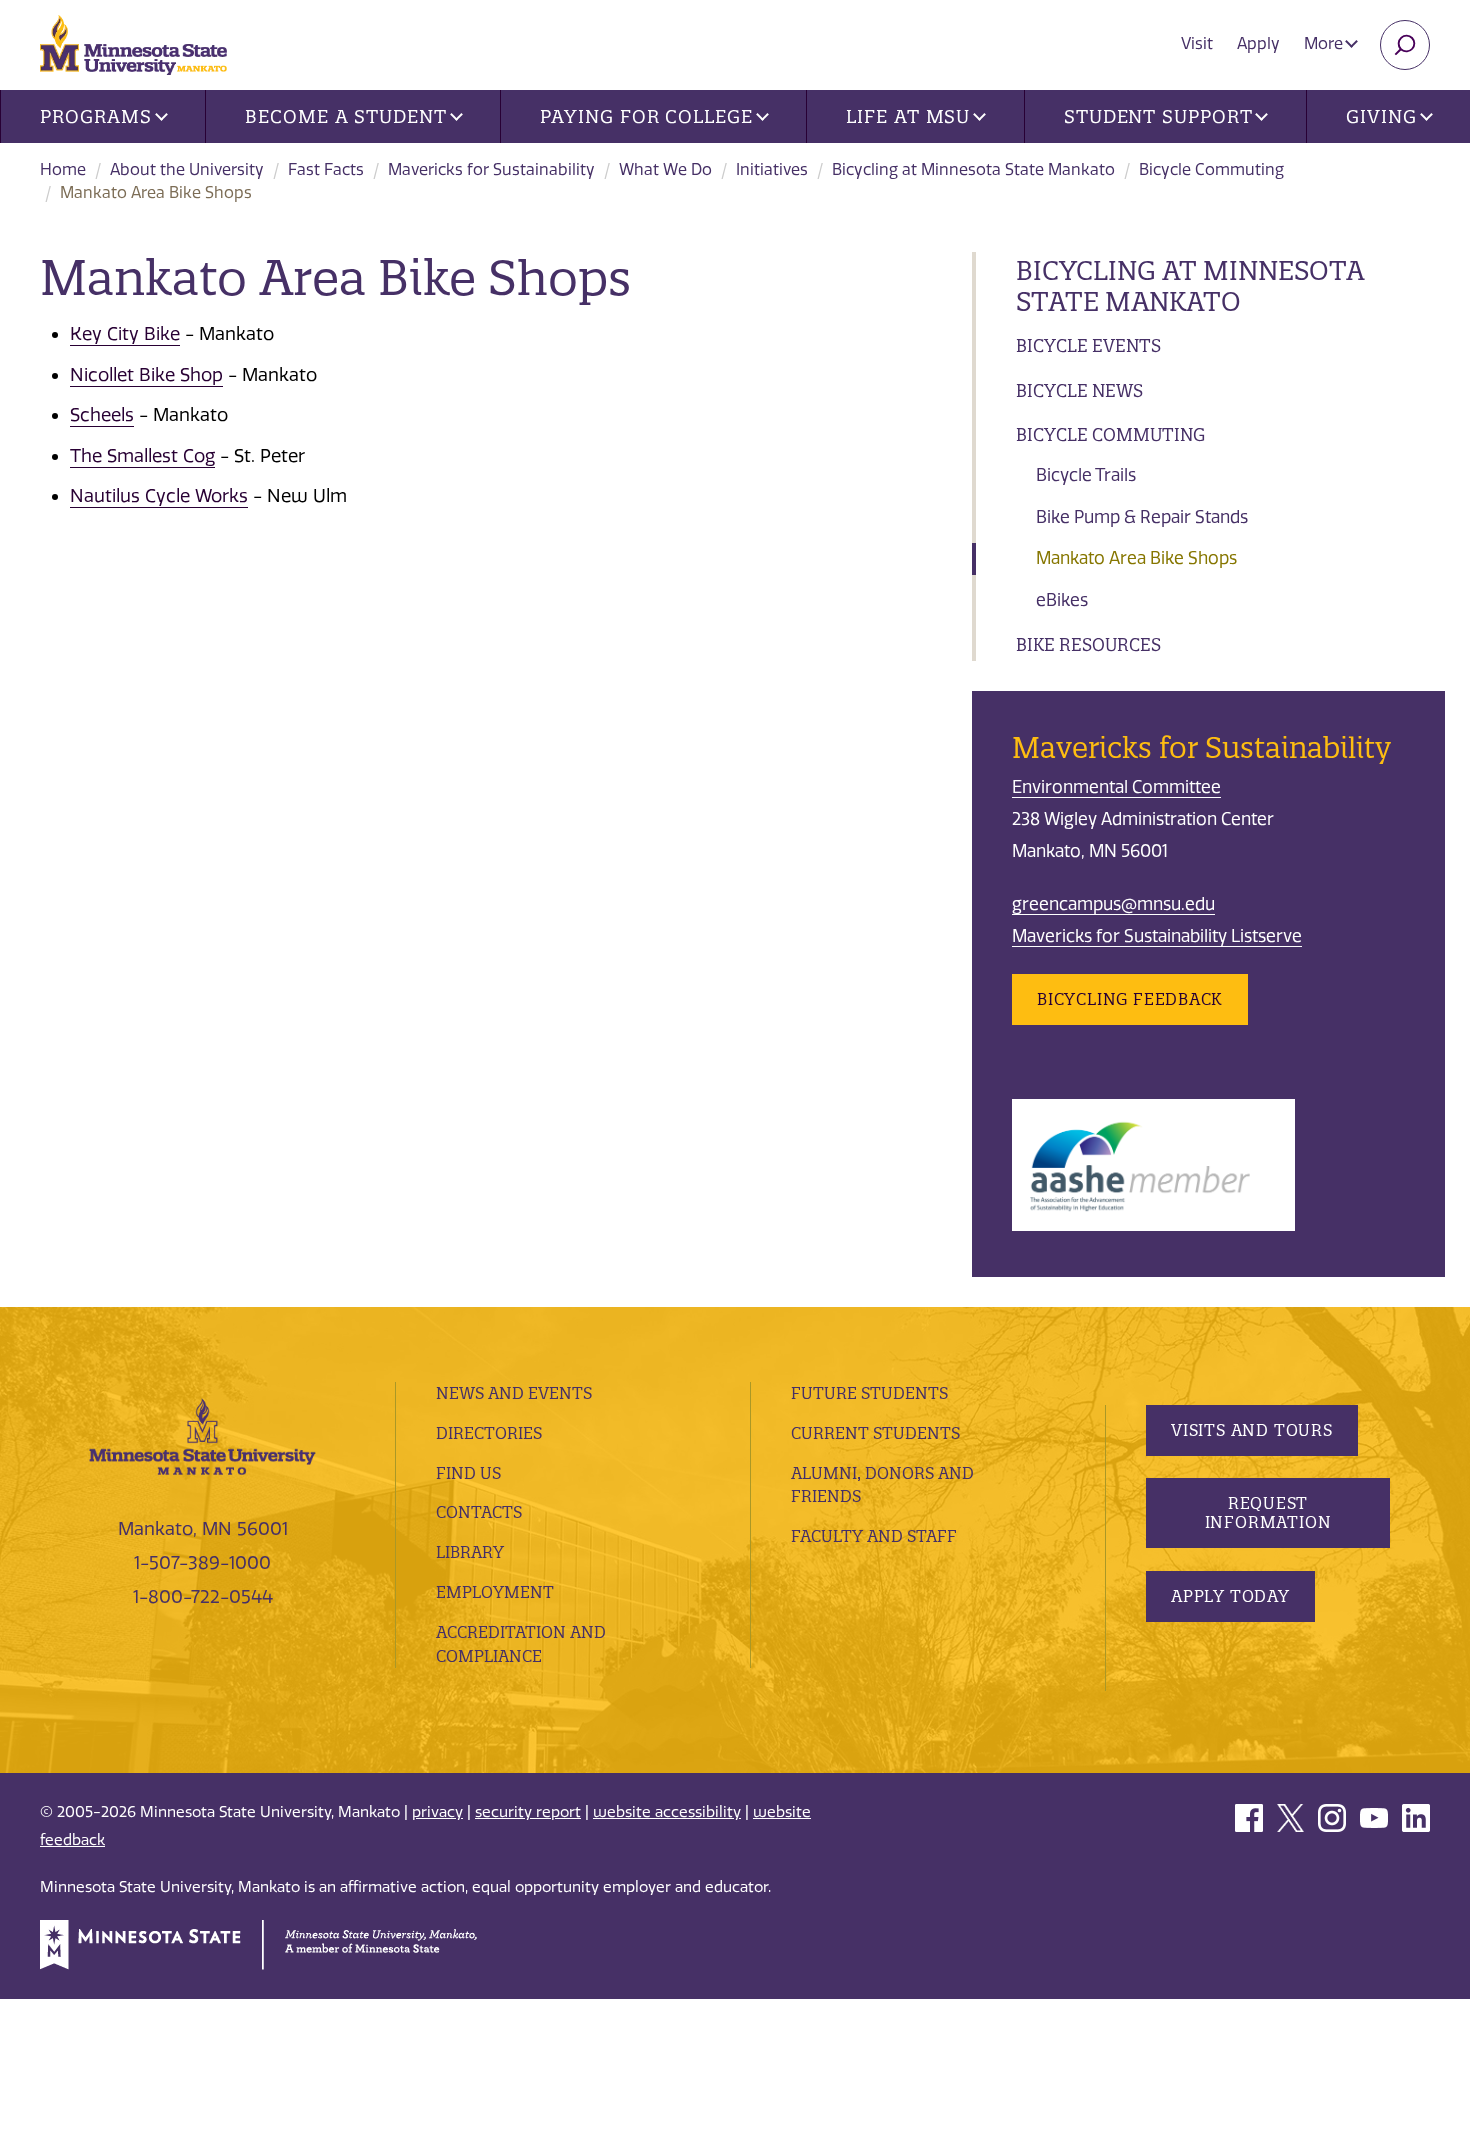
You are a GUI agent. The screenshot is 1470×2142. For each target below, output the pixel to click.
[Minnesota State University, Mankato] (202, 1435)
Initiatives (772, 169)
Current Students (875, 1433)
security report (528, 1812)
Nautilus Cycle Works (159, 496)
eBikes (1062, 600)
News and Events (514, 1393)
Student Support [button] (1158, 116)
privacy (437, 1812)
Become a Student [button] (345, 116)
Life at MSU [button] (908, 116)
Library (470, 1552)
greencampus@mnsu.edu (1113, 904)
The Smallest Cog (142, 456)
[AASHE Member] (1153, 1164)
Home (63, 169)
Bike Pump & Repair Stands (1142, 517)
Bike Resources (1088, 644)
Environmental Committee (1116, 787)
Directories (489, 1433)
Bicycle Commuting (1211, 169)
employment (495, 1592)
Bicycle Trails (1086, 475)
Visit (1197, 43)
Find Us (468, 1473)
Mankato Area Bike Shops (1136, 558)
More (1325, 43)
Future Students (869, 1393)
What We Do (665, 169)
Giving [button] (1381, 116)
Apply (1258, 43)
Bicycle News (1079, 390)
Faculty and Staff (874, 1536)
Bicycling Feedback (1130, 999)
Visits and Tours (1252, 1430)
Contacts (479, 1512)
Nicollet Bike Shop (146, 375)
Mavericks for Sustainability (491, 169)
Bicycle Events (1088, 345)
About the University (187, 169)
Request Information (1268, 1512)
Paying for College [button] (646, 116)
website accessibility (667, 1812)
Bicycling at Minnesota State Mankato (973, 169)
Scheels (102, 415)
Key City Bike (125, 334)
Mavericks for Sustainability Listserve (1157, 936)
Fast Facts (326, 169)
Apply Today (1230, 1596)
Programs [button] (95, 116)
